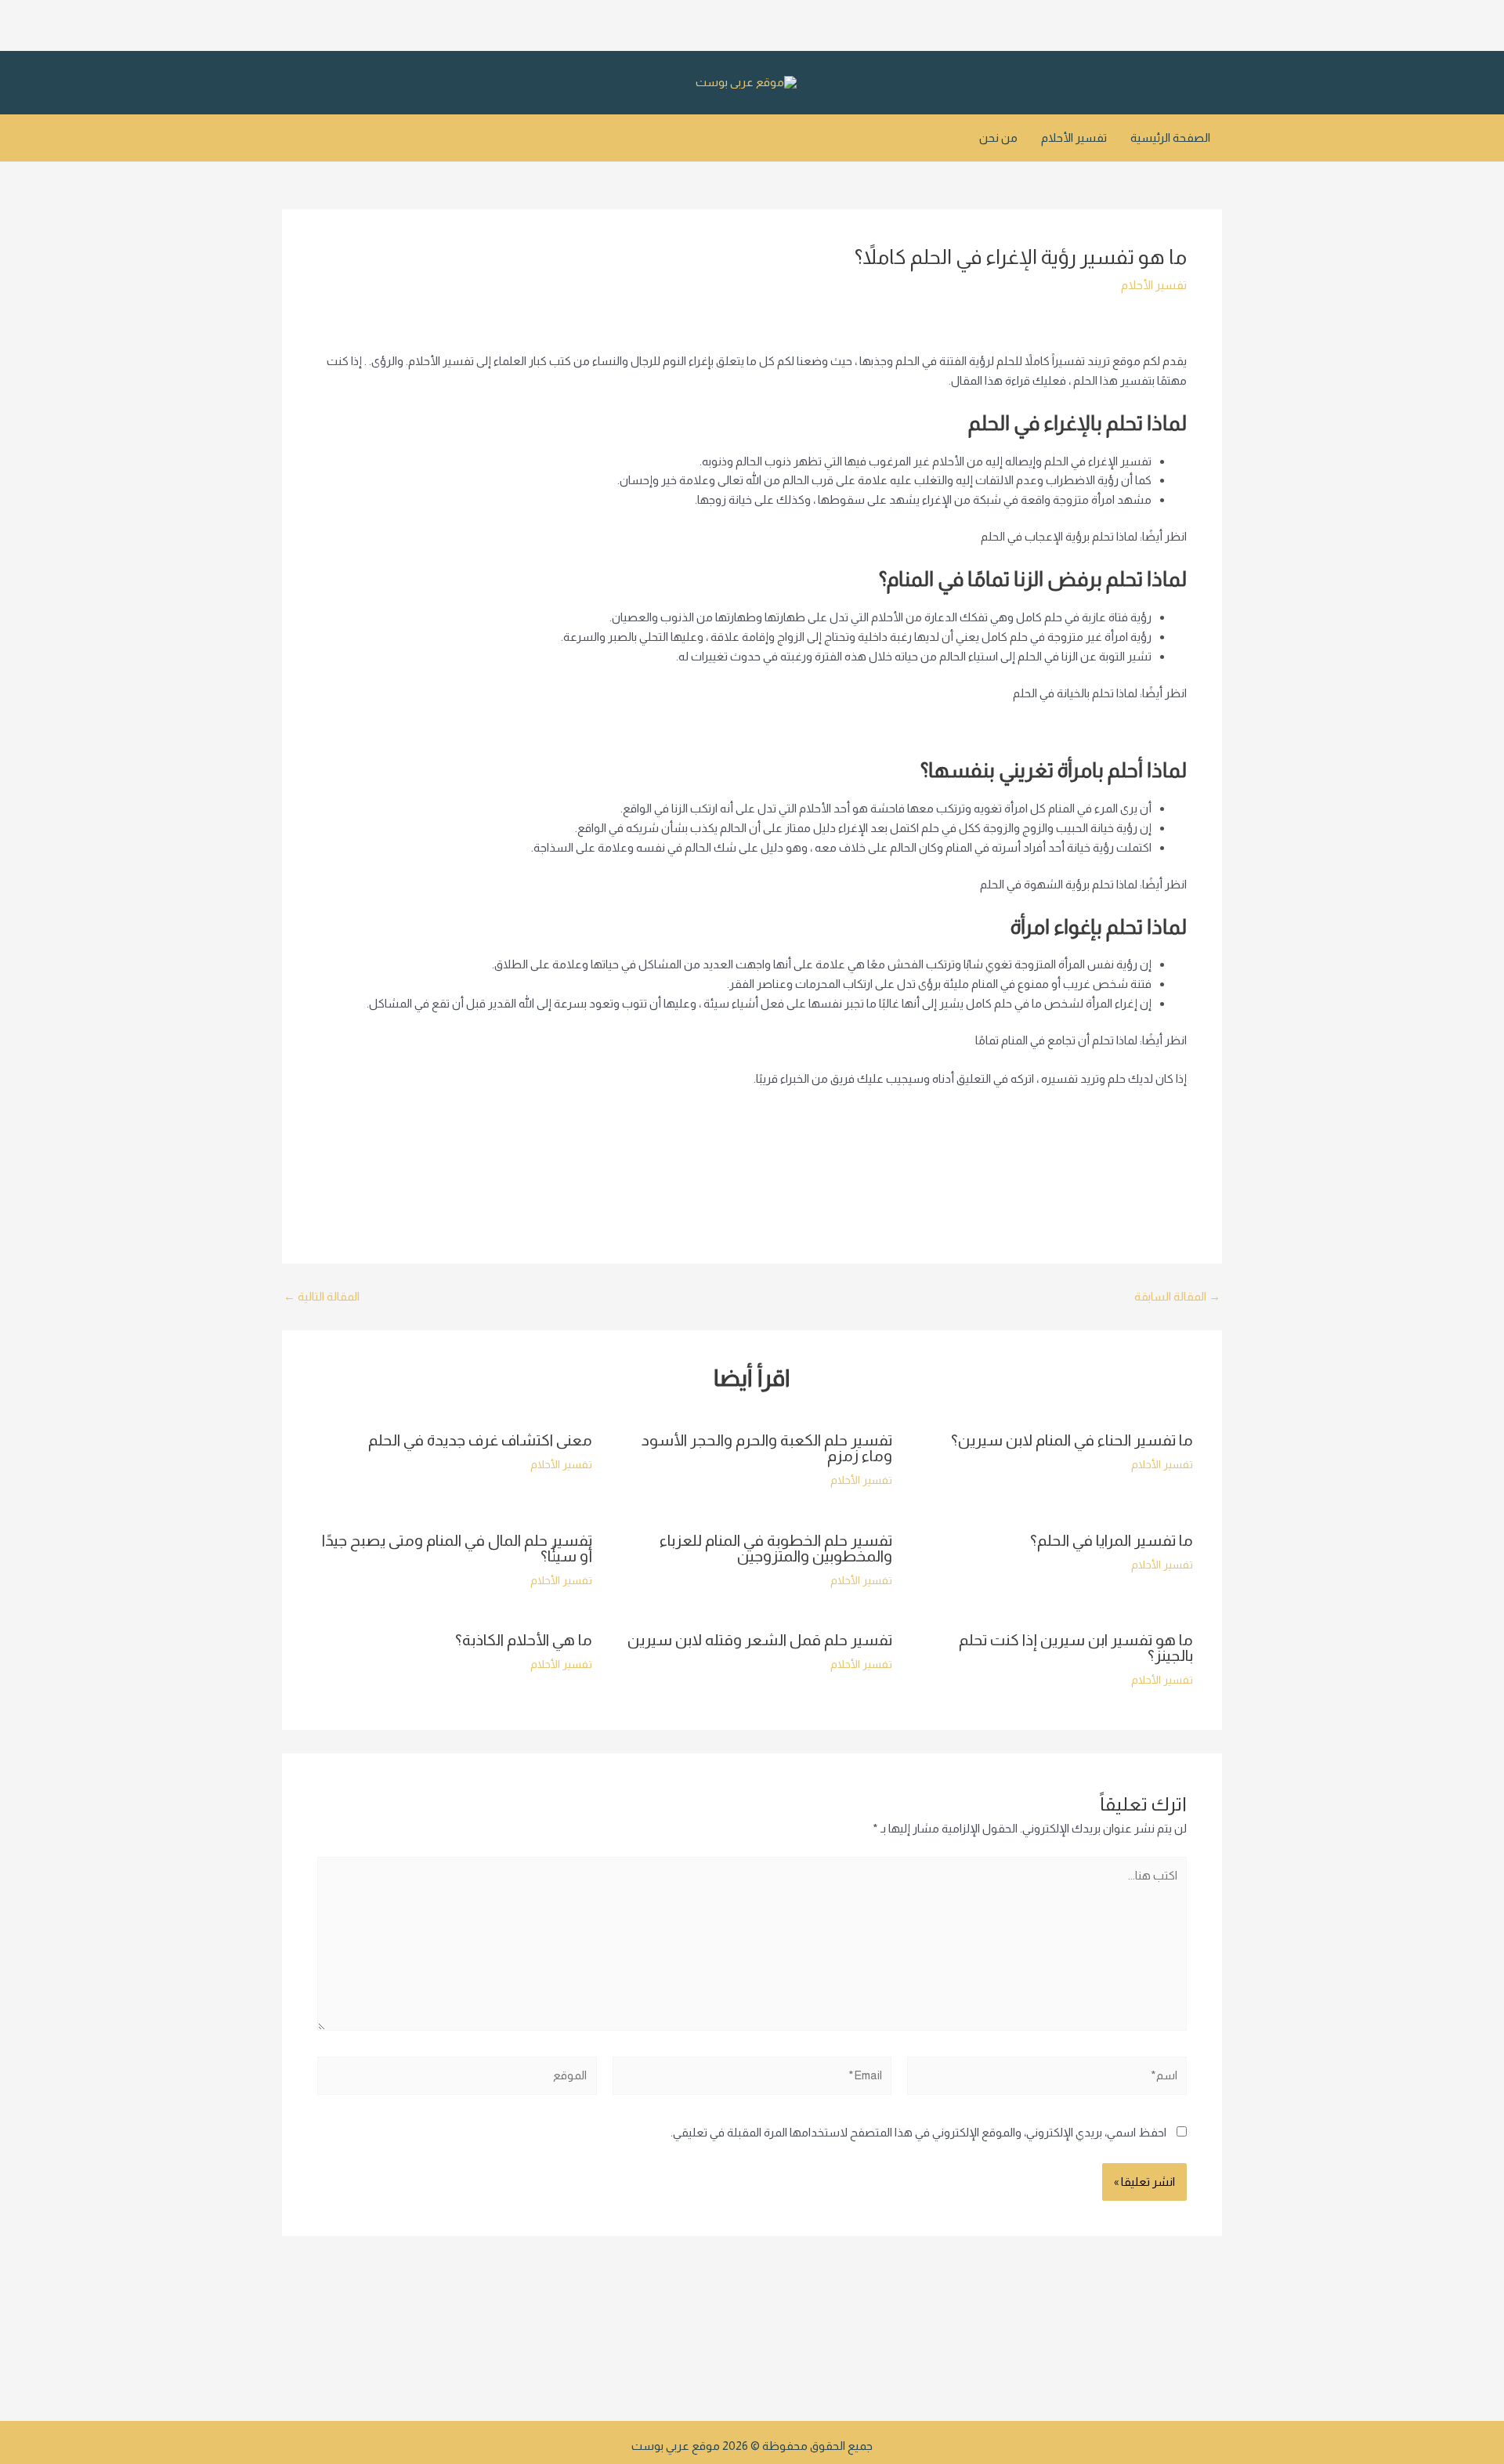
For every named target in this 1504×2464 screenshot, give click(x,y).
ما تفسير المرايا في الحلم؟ (1112, 1540)
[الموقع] (457, 2078)
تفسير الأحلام (1074, 137)
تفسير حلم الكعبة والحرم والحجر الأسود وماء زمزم (767, 1448)
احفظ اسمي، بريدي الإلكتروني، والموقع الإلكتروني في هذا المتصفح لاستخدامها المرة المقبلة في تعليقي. (918, 2132)
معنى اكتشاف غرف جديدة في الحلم (480, 1440)
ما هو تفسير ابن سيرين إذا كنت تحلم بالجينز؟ (1076, 1648)
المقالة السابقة (1177, 1296)
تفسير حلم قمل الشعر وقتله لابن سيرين (760, 1640)
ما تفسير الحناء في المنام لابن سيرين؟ (1072, 1440)
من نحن (998, 137)
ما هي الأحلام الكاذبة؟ (524, 1640)
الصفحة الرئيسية (1170, 137)
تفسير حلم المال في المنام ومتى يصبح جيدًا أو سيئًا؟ (457, 1548)
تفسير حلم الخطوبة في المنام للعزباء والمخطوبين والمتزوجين (776, 1548)
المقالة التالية (322, 1296)
